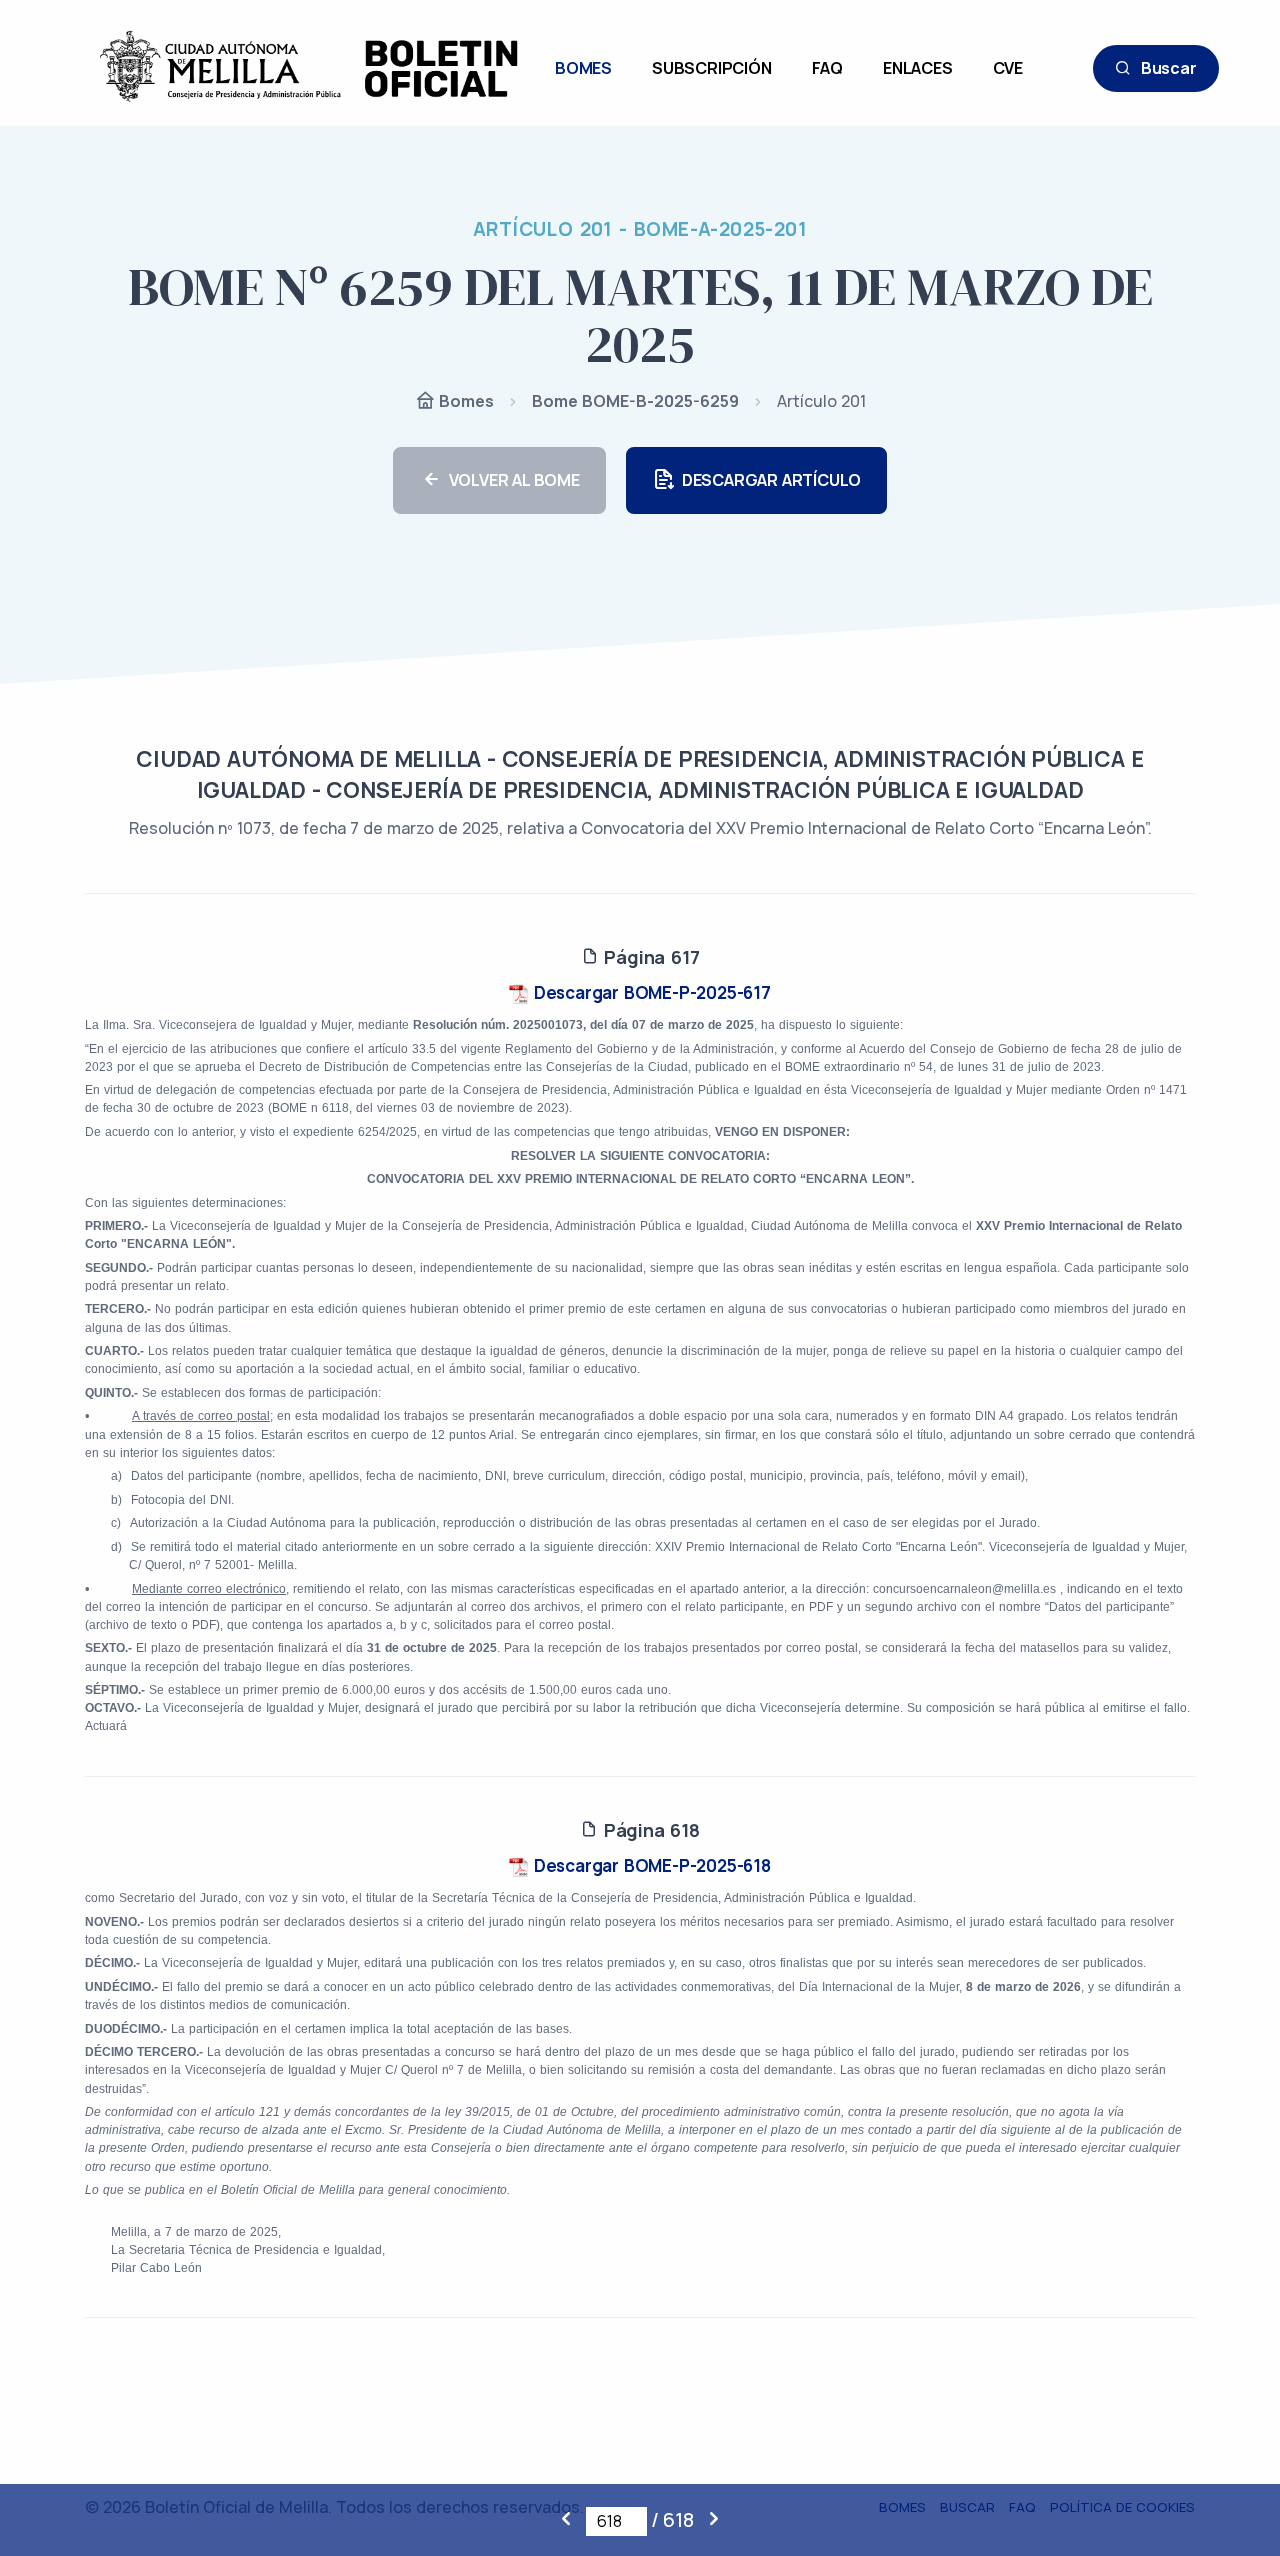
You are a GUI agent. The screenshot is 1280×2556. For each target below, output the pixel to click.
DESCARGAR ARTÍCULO (771, 480)
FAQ (827, 68)
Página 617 (649, 957)
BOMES (583, 68)
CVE (1008, 68)
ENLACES (918, 68)
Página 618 (649, 1830)
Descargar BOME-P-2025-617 (650, 992)
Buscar (1169, 68)
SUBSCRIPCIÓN (712, 68)
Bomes (464, 401)
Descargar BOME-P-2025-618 (650, 1865)
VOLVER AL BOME (514, 480)
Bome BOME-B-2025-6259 (635, 401)
